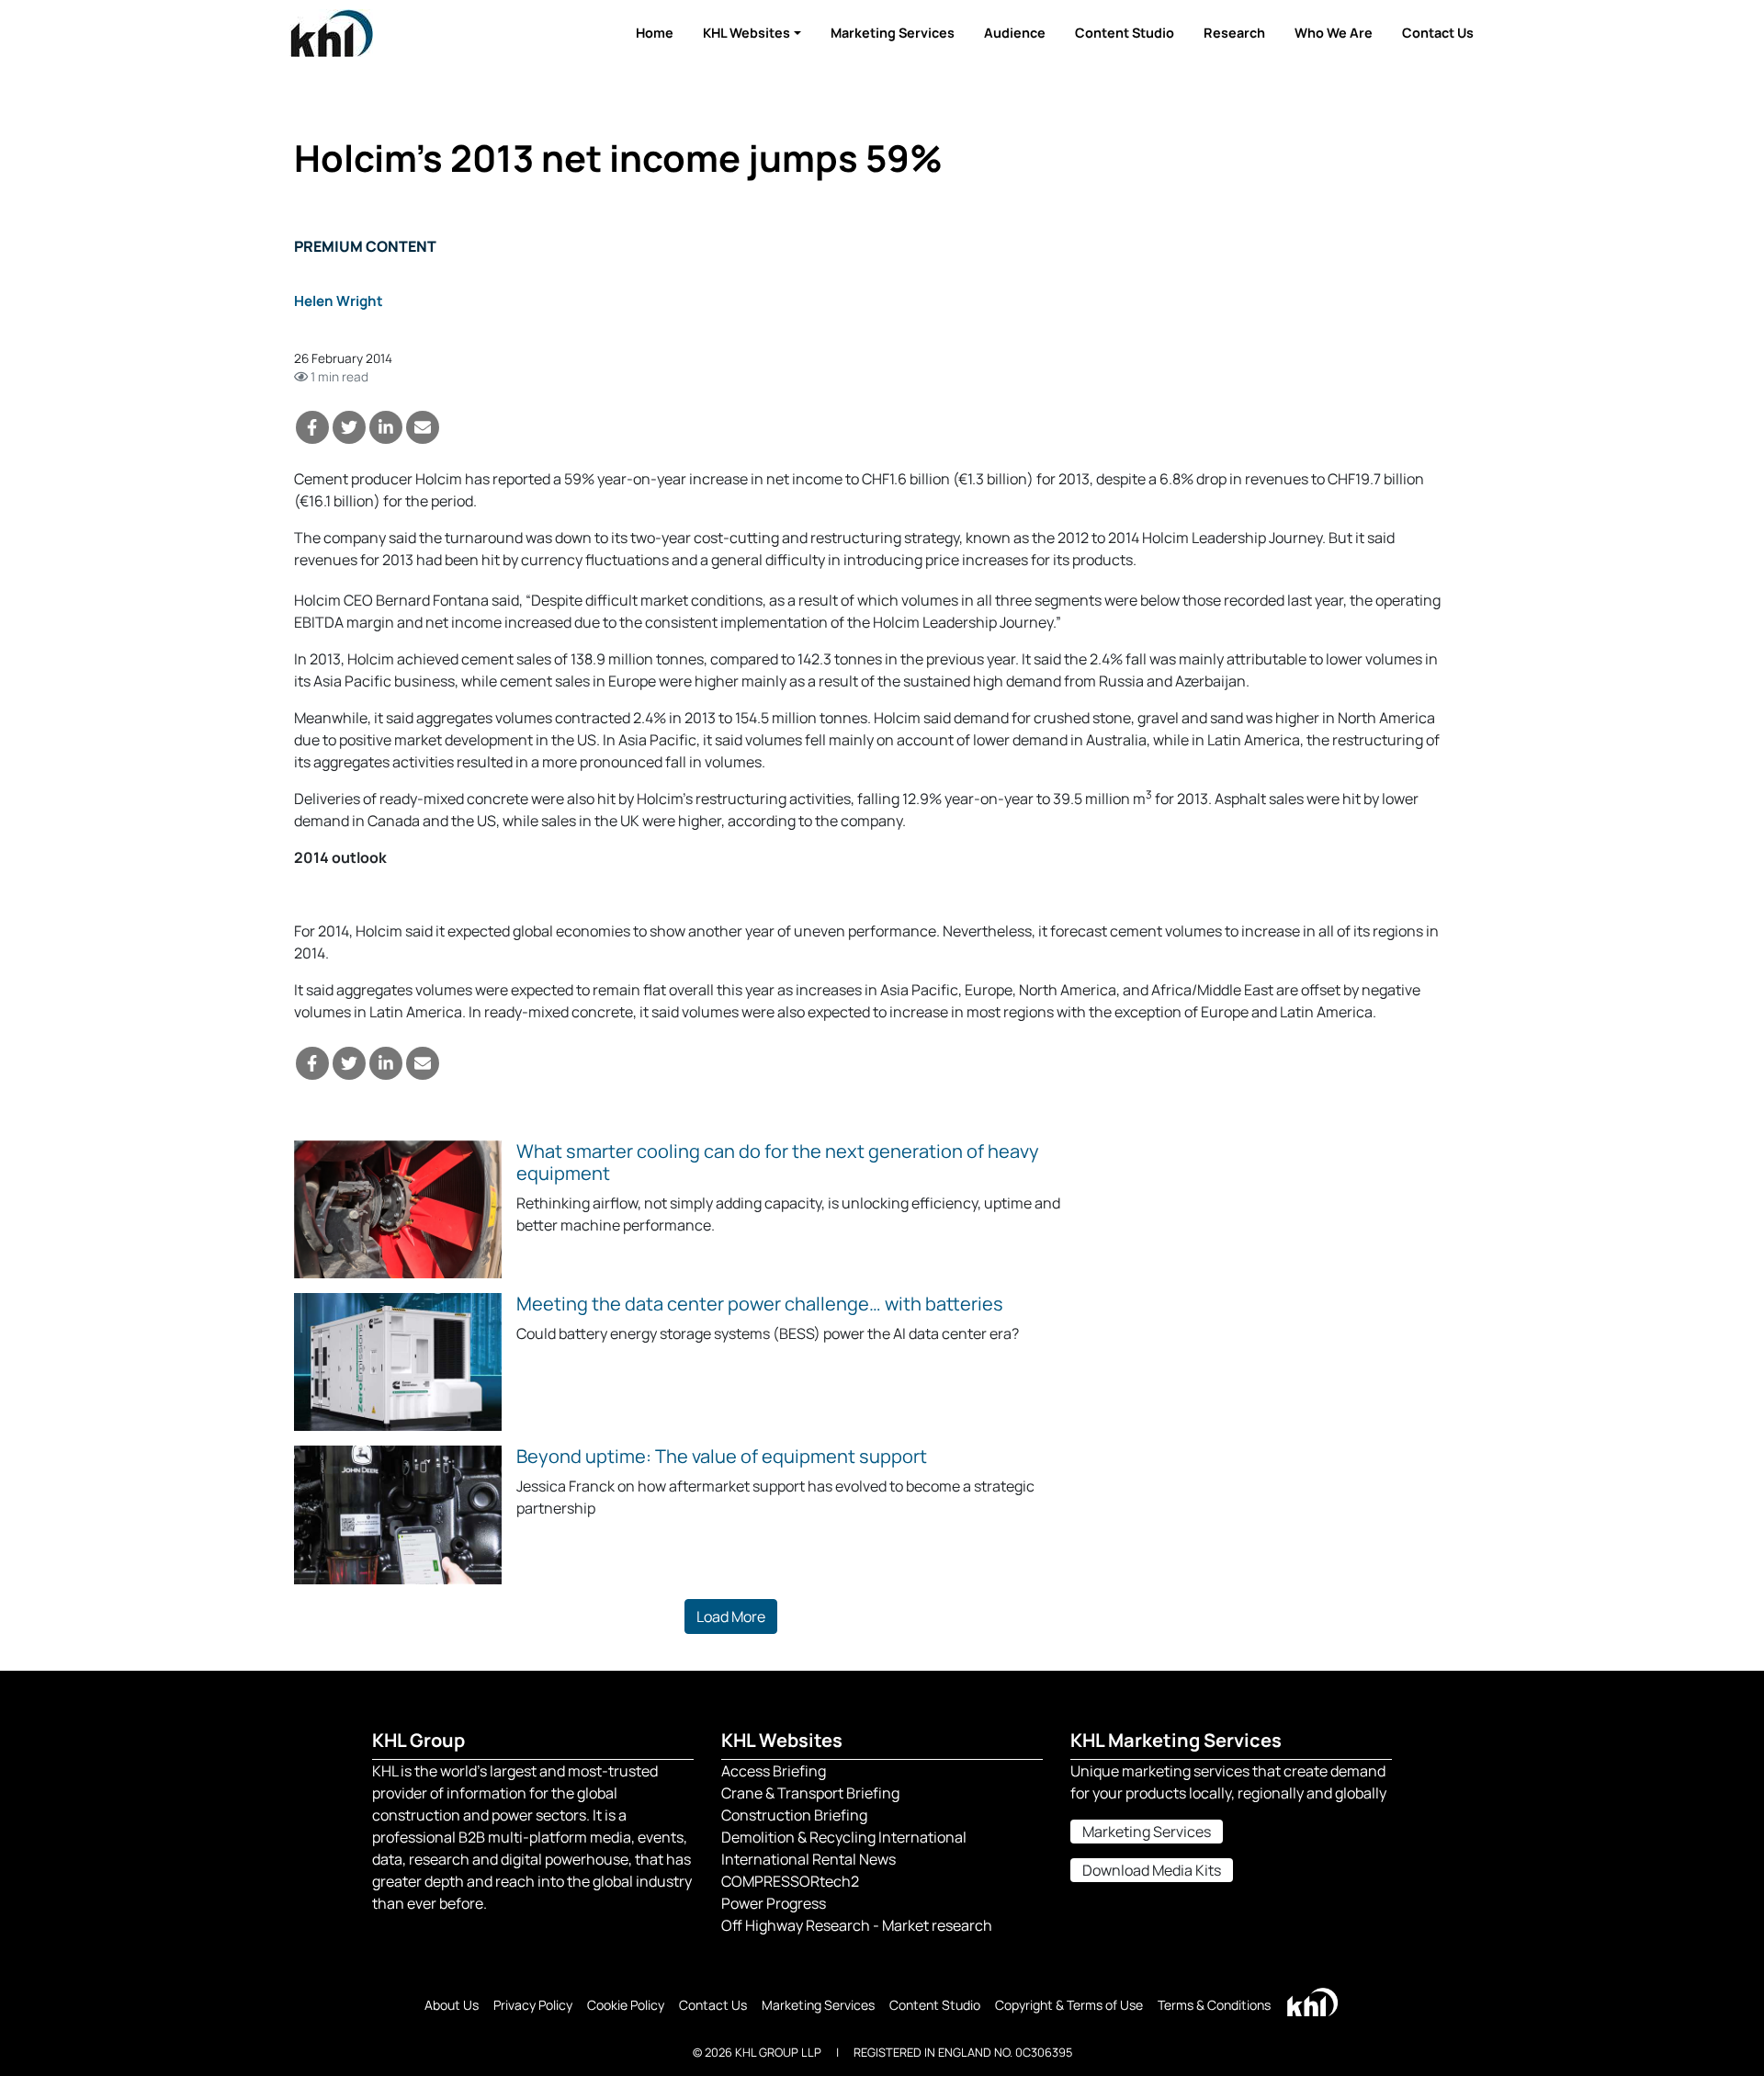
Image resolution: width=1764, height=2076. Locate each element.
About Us (452, 2005)
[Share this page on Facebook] (312, 427)
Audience (1015, 33)
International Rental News (808, 1859)
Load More (731, 1617)
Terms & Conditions (1214, 2005)
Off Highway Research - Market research (857, 1925)
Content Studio (1125, 33)
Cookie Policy (626, 2005)
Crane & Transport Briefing (810, 1793)
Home (655, 33)
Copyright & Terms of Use (1069, 2005)
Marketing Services (893, 33)
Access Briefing (774, 1771)
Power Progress (774, 1903)
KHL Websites (746, 33)
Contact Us (1438, 33)
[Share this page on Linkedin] (386, 427)
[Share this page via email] (423, 427)
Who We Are (1334, 33)
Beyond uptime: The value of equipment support (722, 1456)
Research (1234, 33)
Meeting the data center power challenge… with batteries (760, 1304)
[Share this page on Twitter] (349, 427)
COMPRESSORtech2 (790, 1881)
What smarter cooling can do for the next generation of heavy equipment (778, 1162)
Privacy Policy (533, 2005)
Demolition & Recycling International (844, 1837)
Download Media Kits (1152, 1870)
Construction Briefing (794, 1815)
